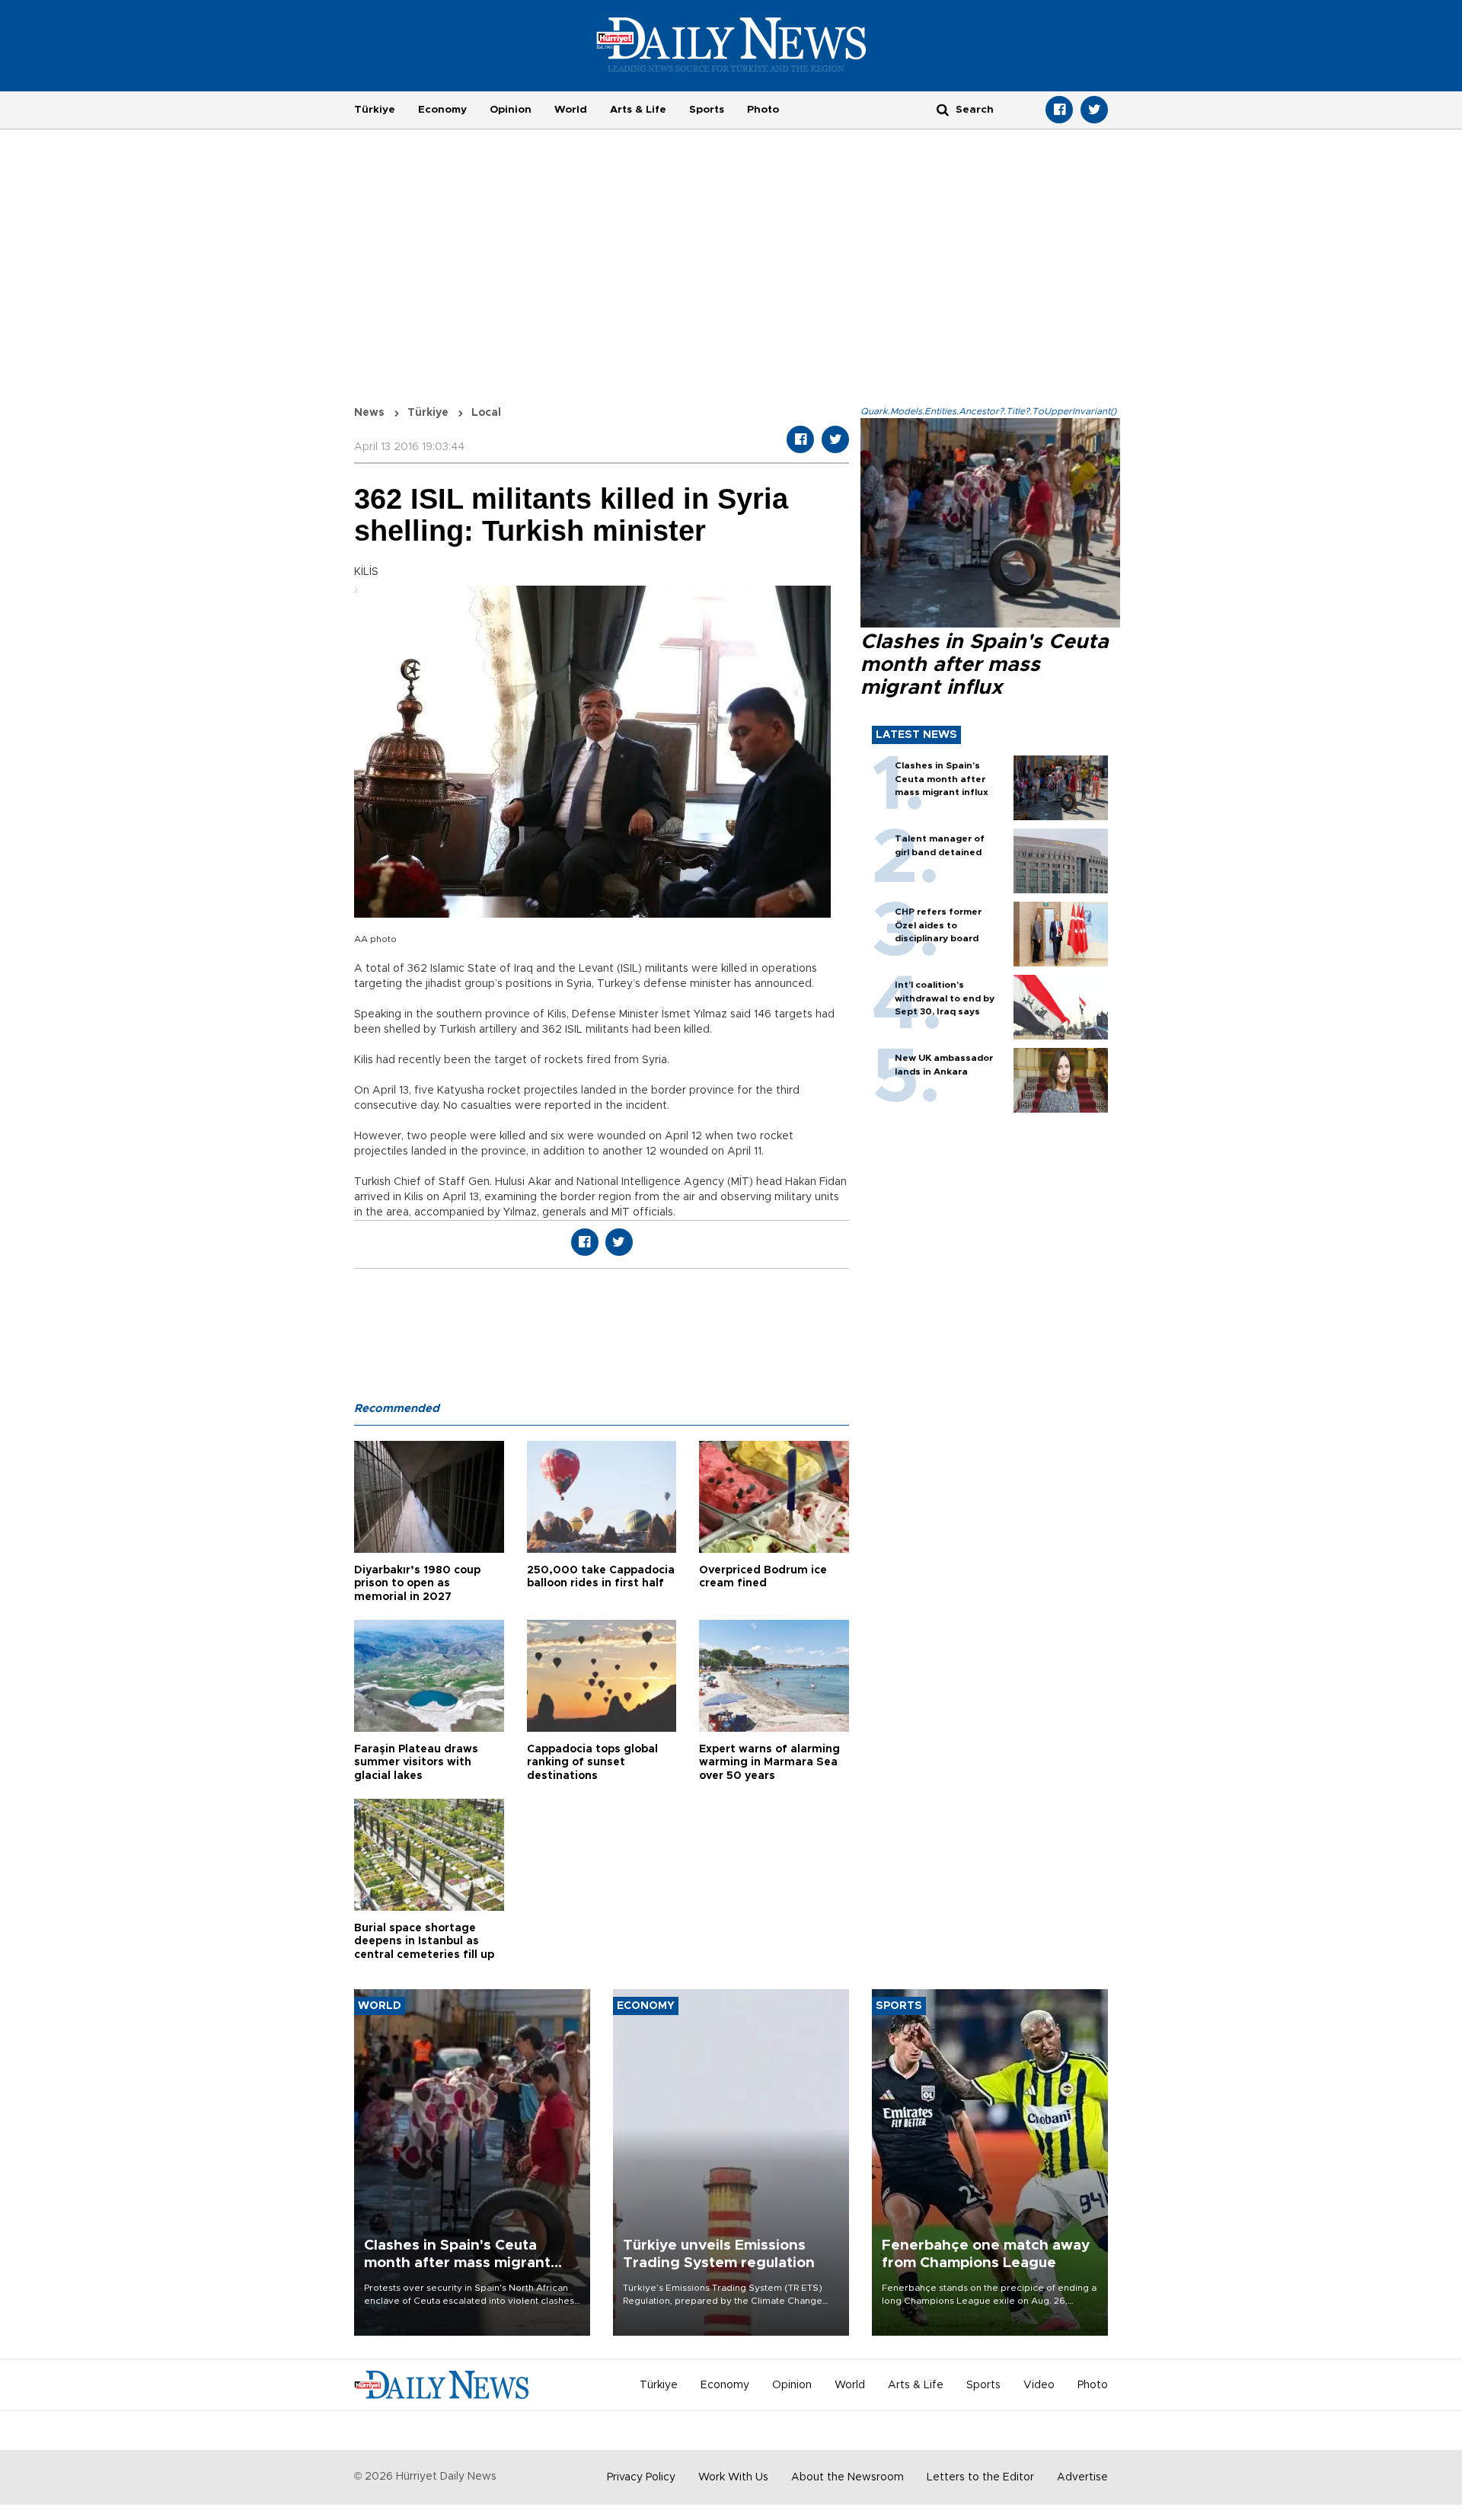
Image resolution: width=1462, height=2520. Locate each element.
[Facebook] (1059, 110)
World (571, 110)
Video (1039, 2385)
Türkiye (375, 110)
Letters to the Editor (980, 2477)
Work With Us (733, 2477)
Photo (763, 110)
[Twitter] (1094, 110)
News (369, 413)
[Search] (943, 109)
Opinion (511, 110)
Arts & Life (638, 110)
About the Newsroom (848, 2477)
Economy (442, 110)
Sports (707, 110)
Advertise (1082, 2477)
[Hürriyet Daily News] (731, 44)
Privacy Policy (641, 2477)
